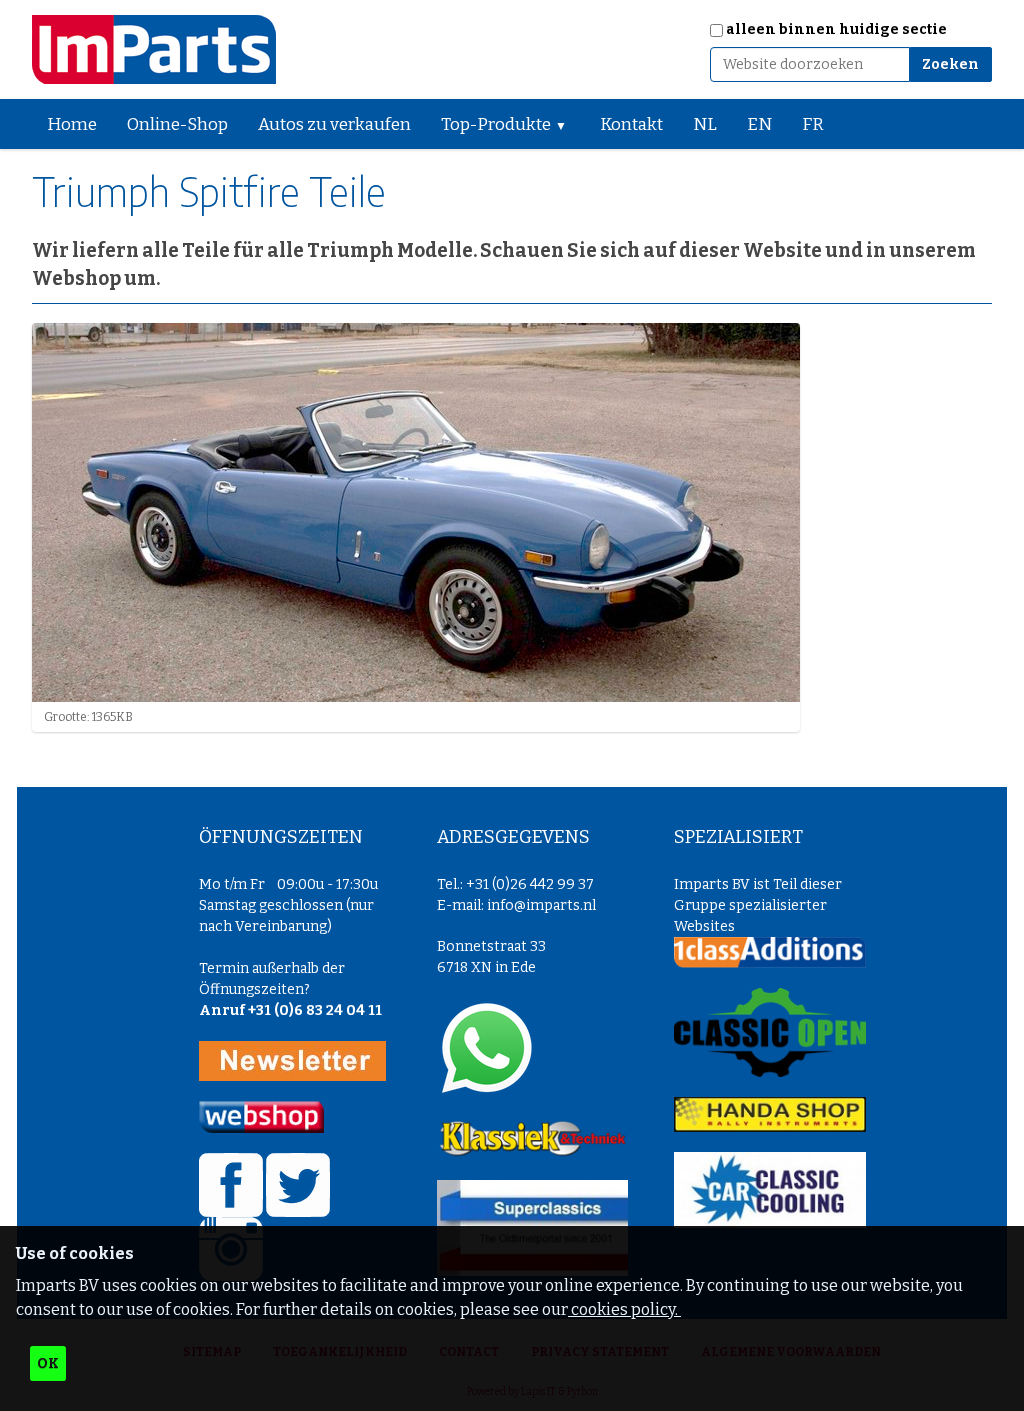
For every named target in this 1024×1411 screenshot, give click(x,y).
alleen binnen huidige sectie (836, 29)
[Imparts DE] (154, 49)
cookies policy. (624, 1309)
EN (759, 124)
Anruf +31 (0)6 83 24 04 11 (290, 1010)
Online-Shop (177, 124)
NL (705, 124)
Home (72, 124)
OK (48, 1363)
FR (813, 124)
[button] (569, 124)
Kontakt (631, 124)
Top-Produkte (496, 124)
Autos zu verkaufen (334, 124)
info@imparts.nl (541, 905)
